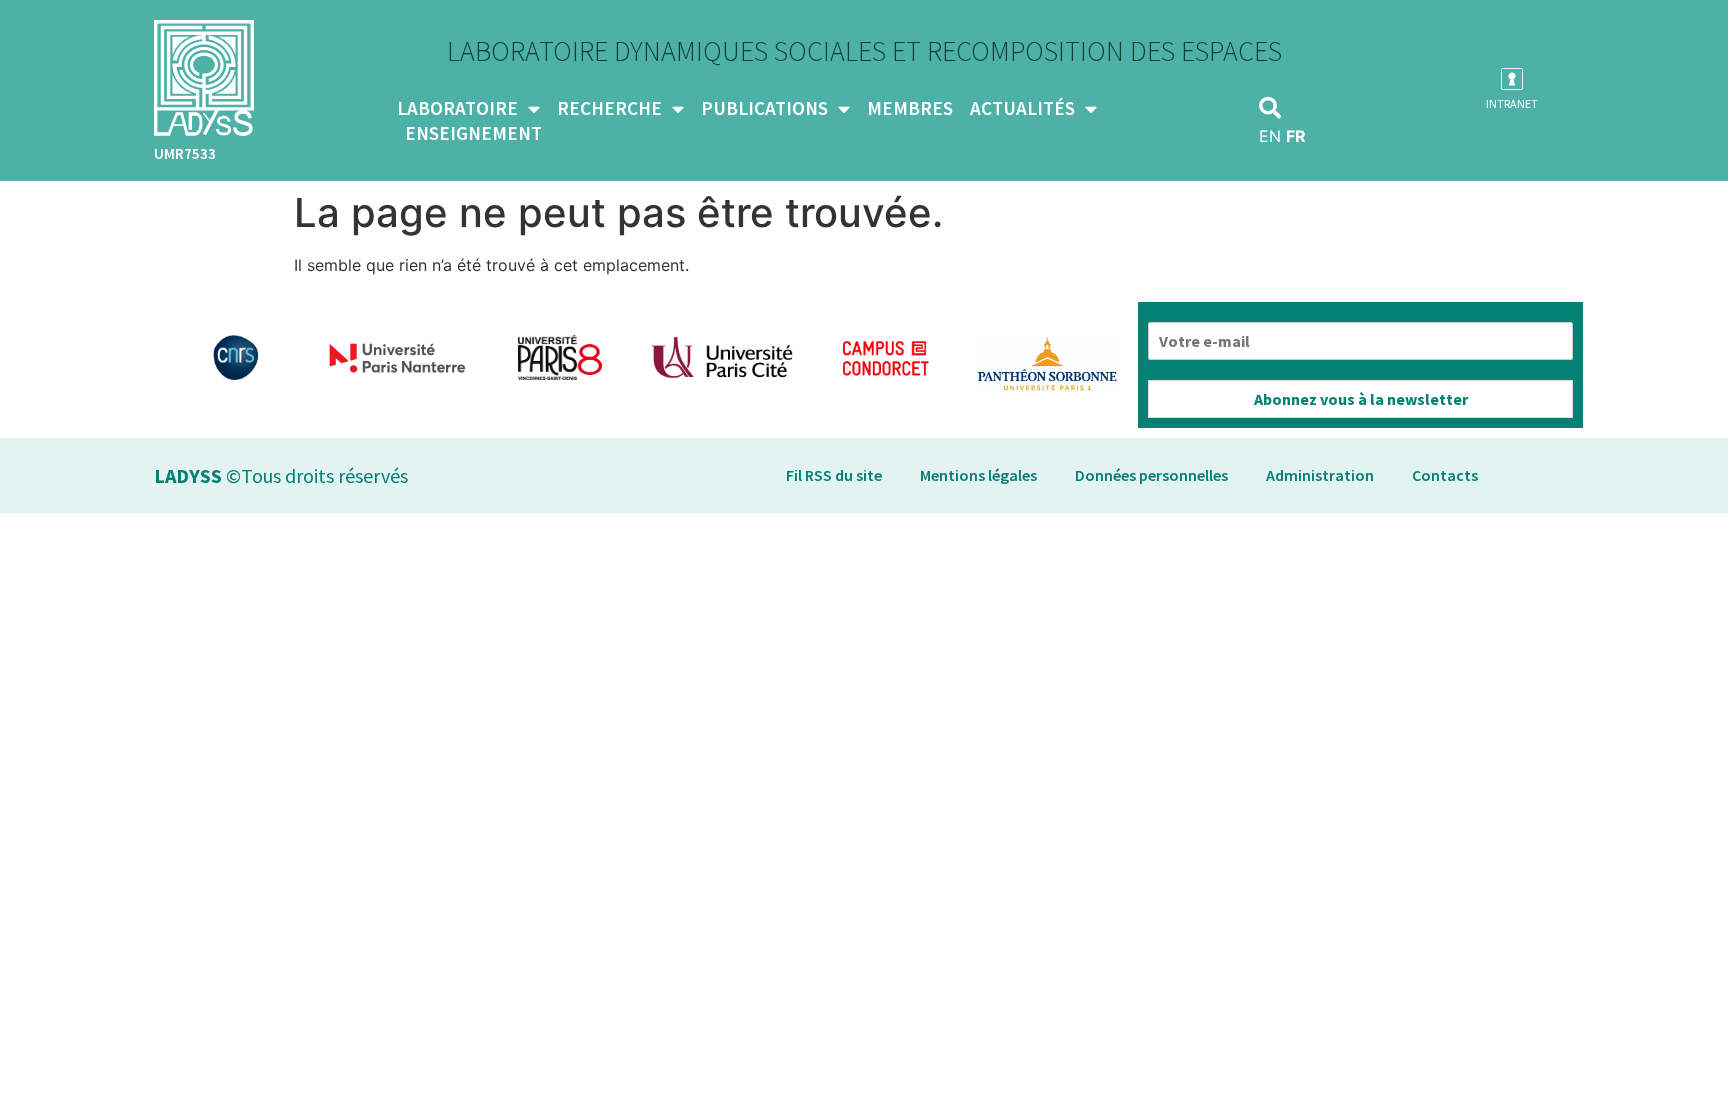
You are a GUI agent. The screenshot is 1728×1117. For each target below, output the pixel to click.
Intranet (1512, 103)
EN (1270, 136)
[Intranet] (1512, 79)
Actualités (1022, 108)
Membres (910, 108)
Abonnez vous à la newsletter (1361, 399)
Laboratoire (457, 108)
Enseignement (473, 133)
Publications (764, 108)
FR (1296, 136)
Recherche (609, 108)
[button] (1270, 108)
